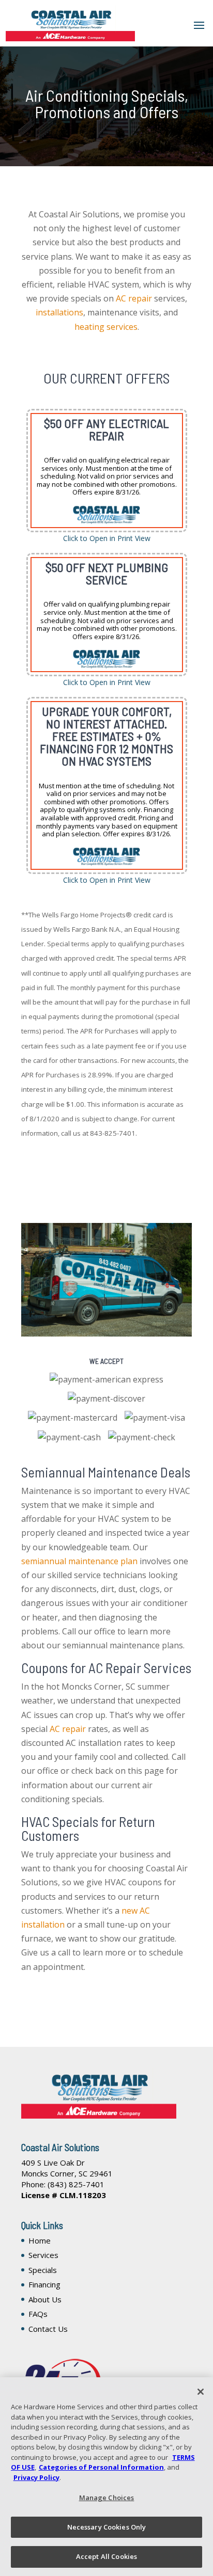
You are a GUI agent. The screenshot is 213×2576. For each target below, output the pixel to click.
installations (59, 312)
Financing (44, 2284)
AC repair (134, 298)
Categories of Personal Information (101, 2467)
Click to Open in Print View (107, 538)
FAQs (38, 2314)
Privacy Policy (36, 2477)
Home (40, 2240)
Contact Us (48, 2329)
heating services (106, 327)
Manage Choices (107, 2498)
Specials (43, 2270)
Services (43, 2255)
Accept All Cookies (106, 2556)
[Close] (201, 2392)
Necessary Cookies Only (107, 2527)
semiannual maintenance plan (79, 1561)
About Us (45, 2299)
